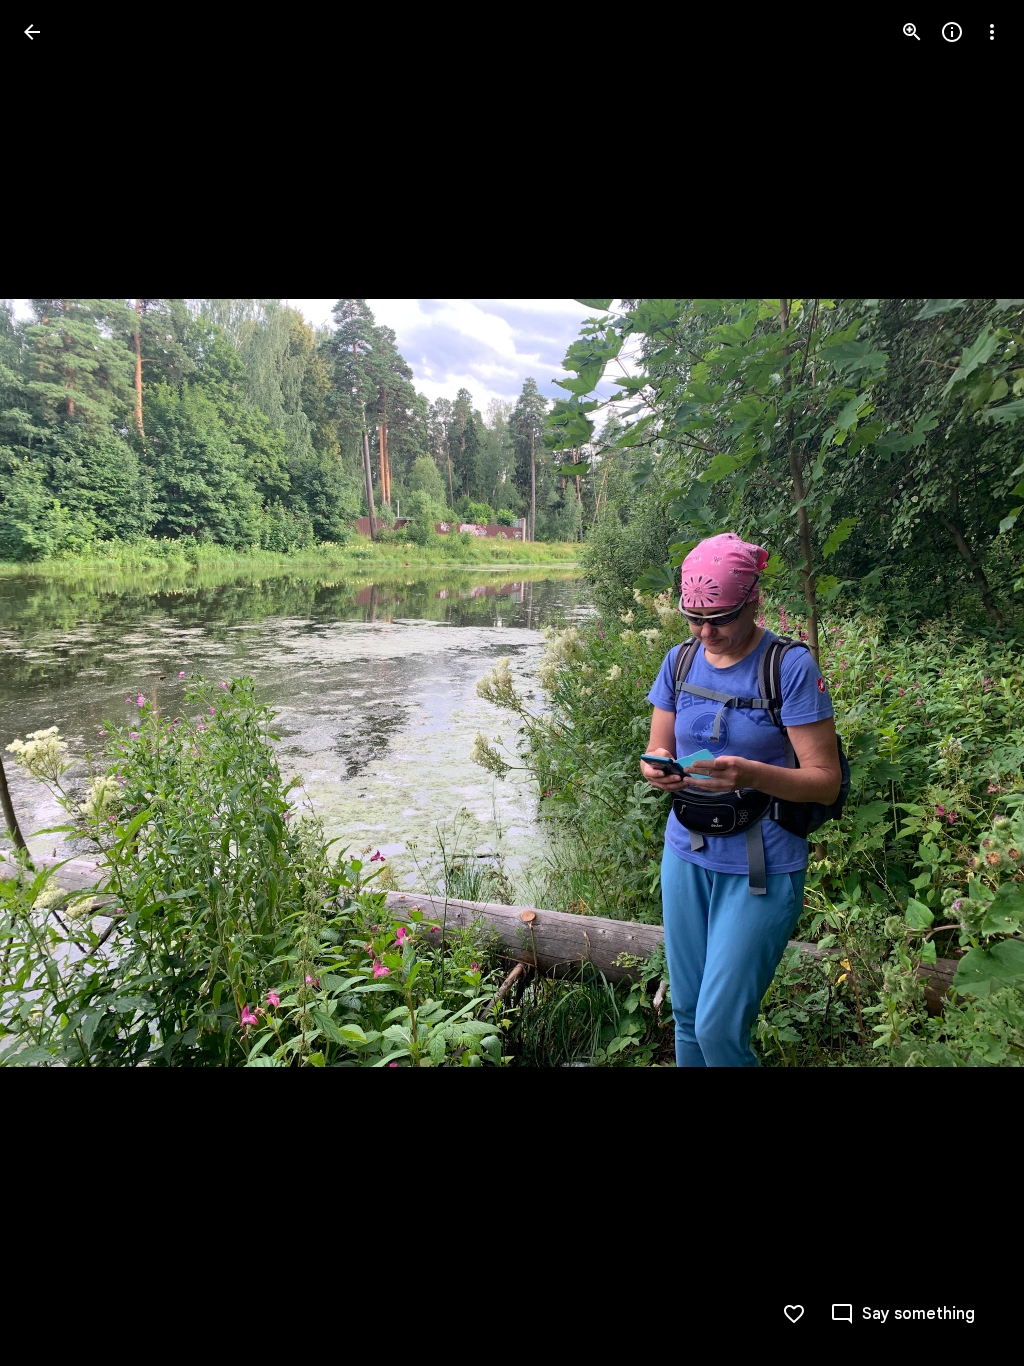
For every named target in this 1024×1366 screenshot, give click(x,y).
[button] (56, 683)
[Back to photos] (32, 32)
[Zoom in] (912, 32)
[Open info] (952, 32)
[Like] (794, 1314)
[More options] (992, 32)
